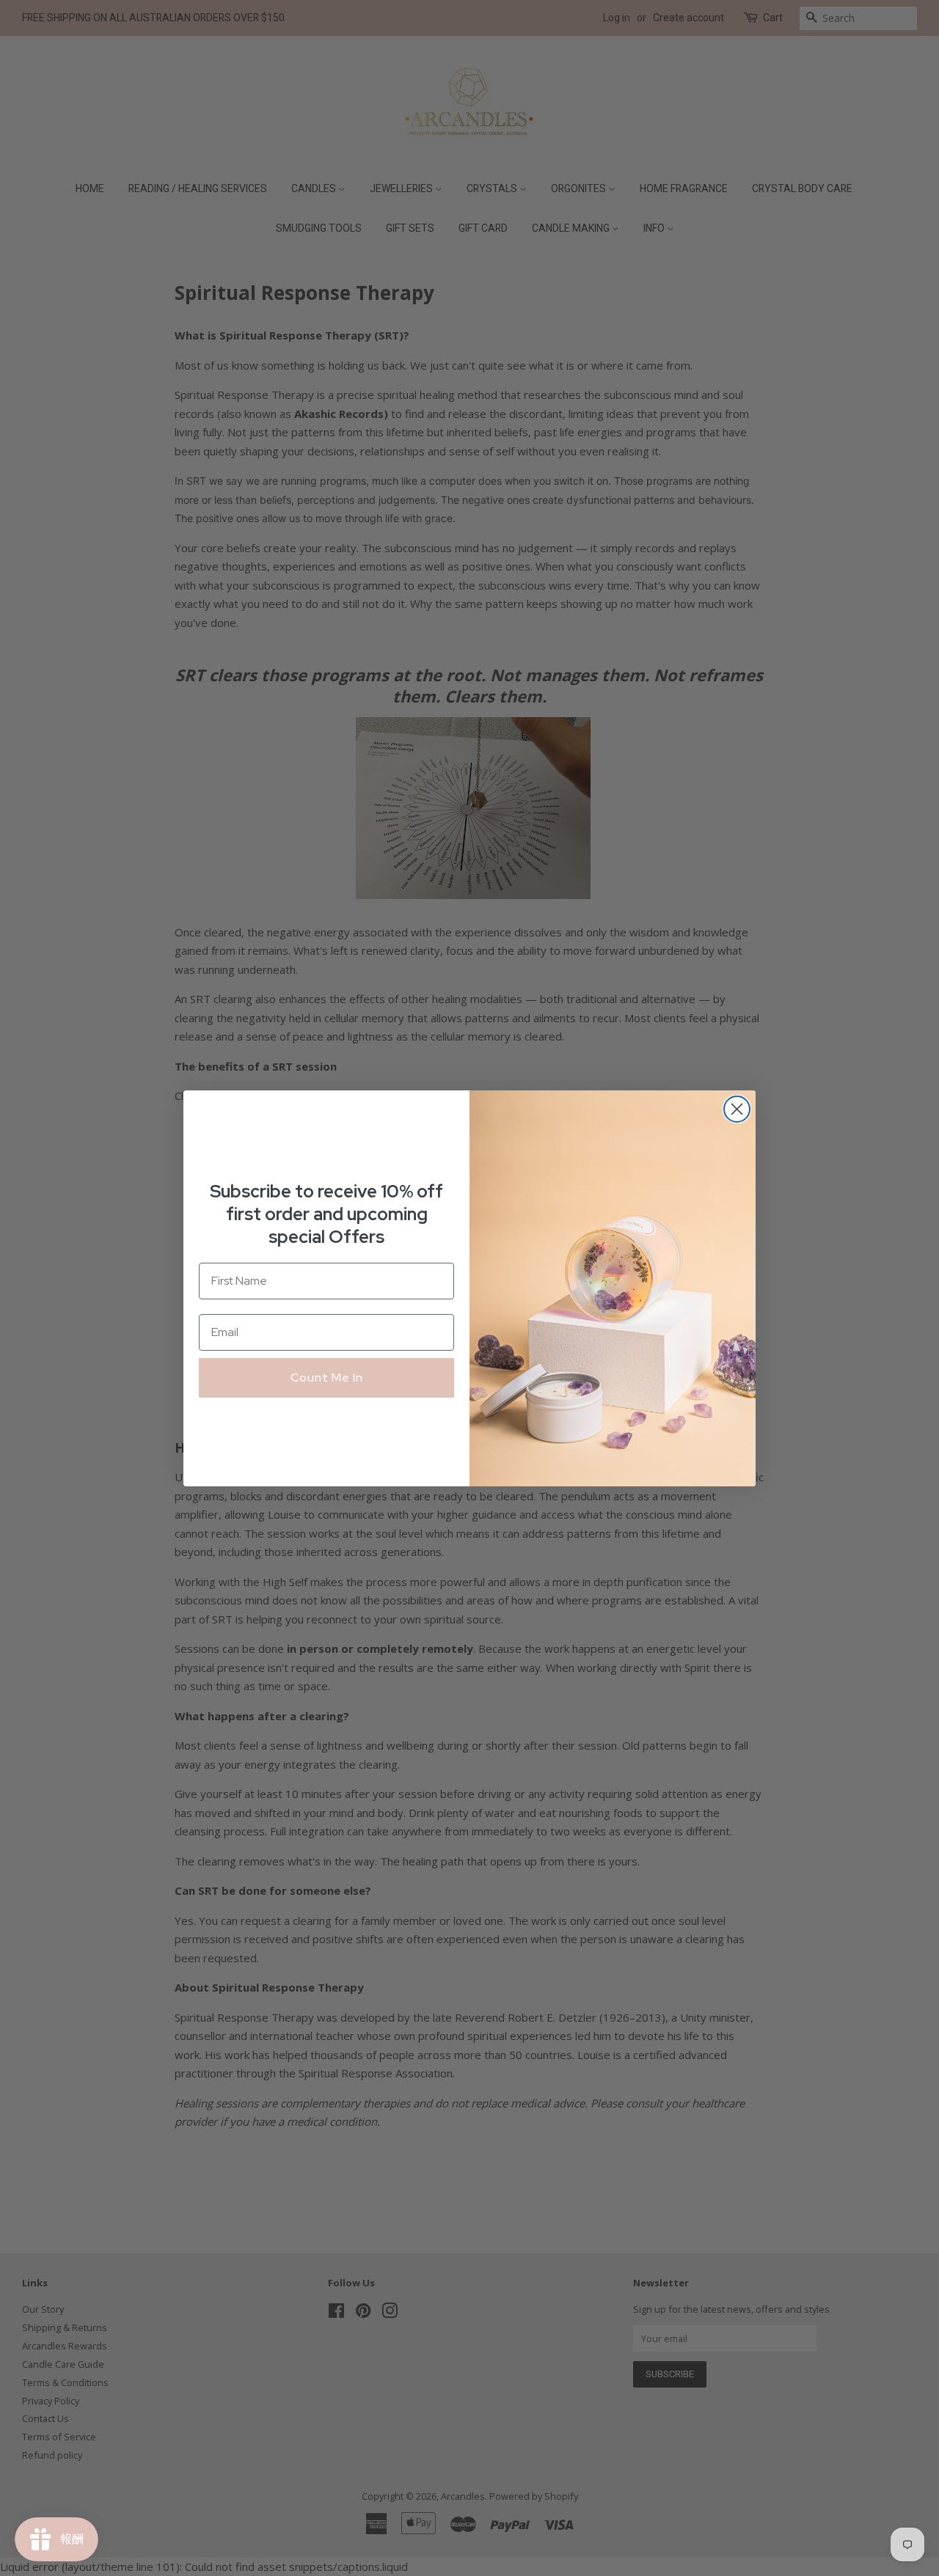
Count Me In (327, 1377)
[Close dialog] (737, 1109)
